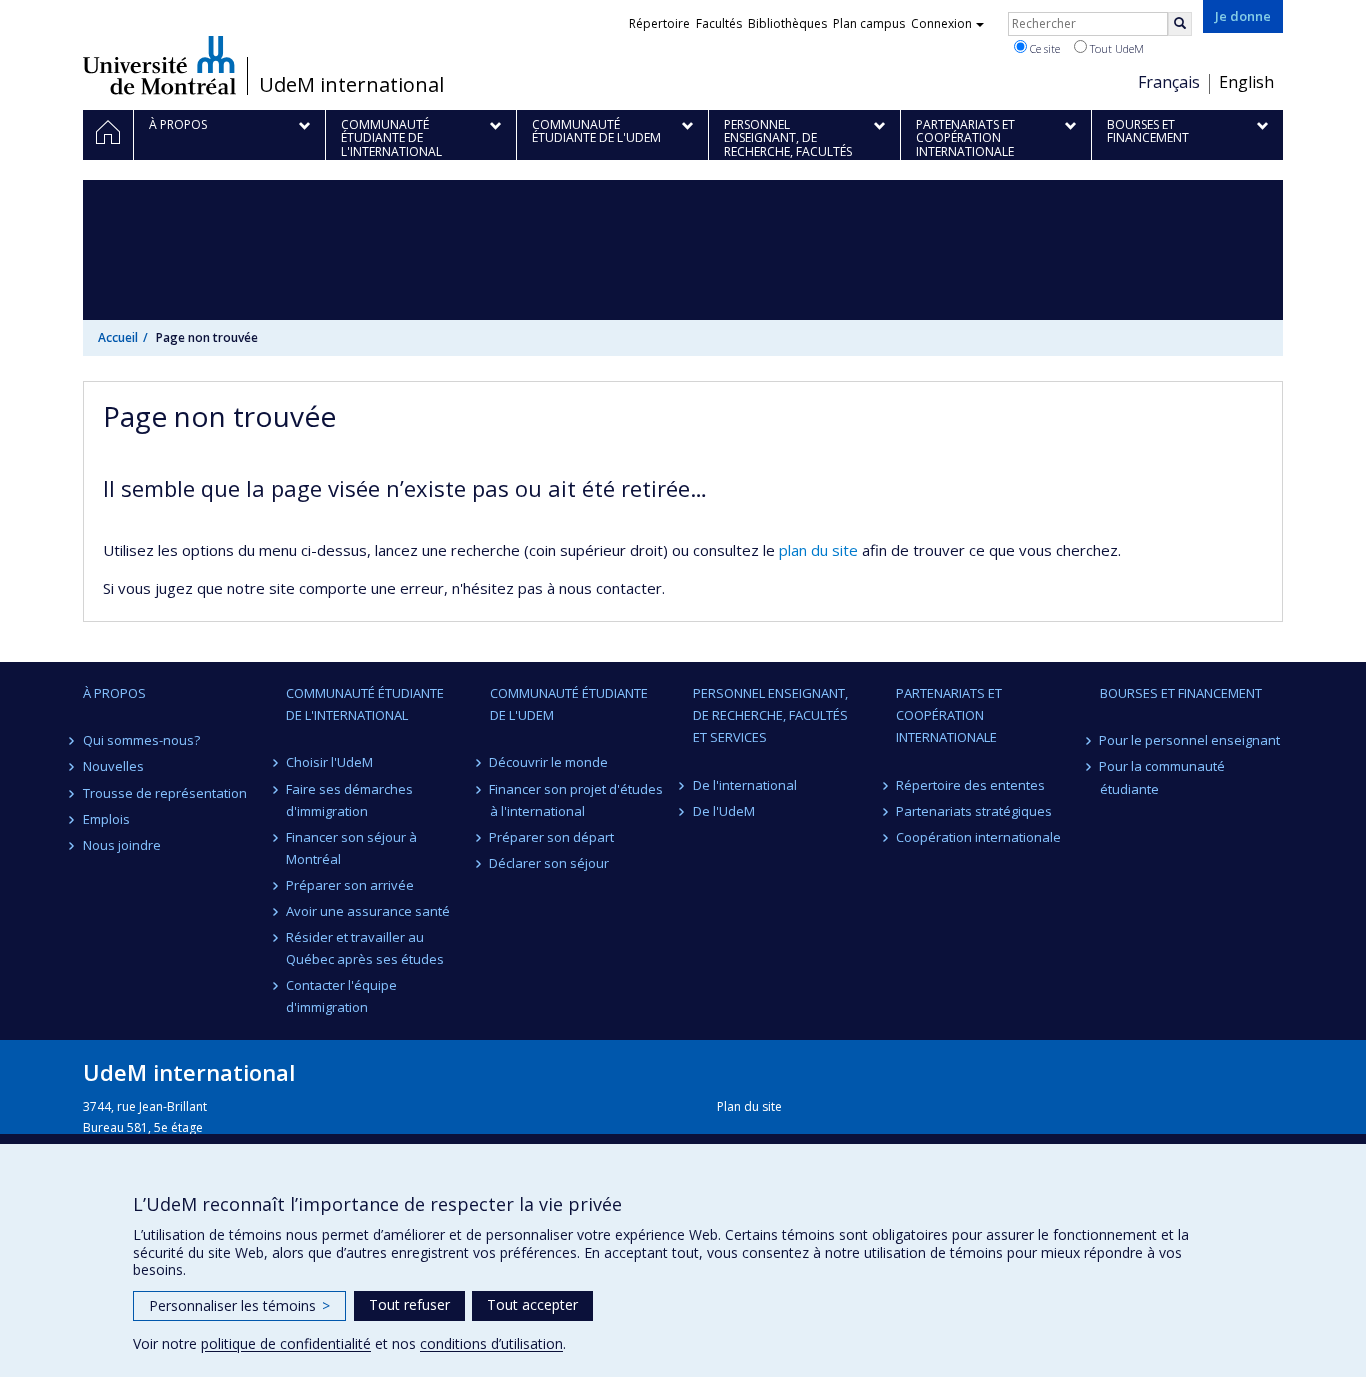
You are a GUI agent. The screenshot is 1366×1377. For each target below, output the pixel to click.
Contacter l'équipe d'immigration (341, 996)
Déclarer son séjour (550, 863)
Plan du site (749, 1106)
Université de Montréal (159, 65)
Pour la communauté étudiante (1163, 777)
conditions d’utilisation (491, 1343)
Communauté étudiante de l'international (365, 704)
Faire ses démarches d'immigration (349, 800)
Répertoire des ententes (970, 785)
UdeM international (351, 85)
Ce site (1043, 48)
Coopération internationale (978, 837)
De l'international (745, 785)
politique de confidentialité (286, 1343)
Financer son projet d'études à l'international (577, 800)
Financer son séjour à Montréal (351, 848)
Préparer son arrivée (350, 885)
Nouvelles (113, 766)
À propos (114, 693)
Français (1169, 82)
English (1246, 82)
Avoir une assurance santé (368, 911)
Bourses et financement (1181, 693)
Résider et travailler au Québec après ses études (365, 948)
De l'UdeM (724, 811)
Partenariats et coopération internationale (949, 715)
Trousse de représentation (165, 793)
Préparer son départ (552, 837)
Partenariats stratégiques (974, 811)
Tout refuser (409, 1304)
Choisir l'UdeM (329, 762)
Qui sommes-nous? (141, 740)
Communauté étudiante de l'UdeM (569, 704)
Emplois (106, 819)
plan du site (818, 550)
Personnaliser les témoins (239, 1305)
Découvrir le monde (549, 762)
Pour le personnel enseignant (1190, 740)
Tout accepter (532, 1304)
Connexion (941, 23)
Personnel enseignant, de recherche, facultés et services (770, 715)
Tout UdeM (1115, 48)
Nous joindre (122, 845)
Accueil (118, 337)
